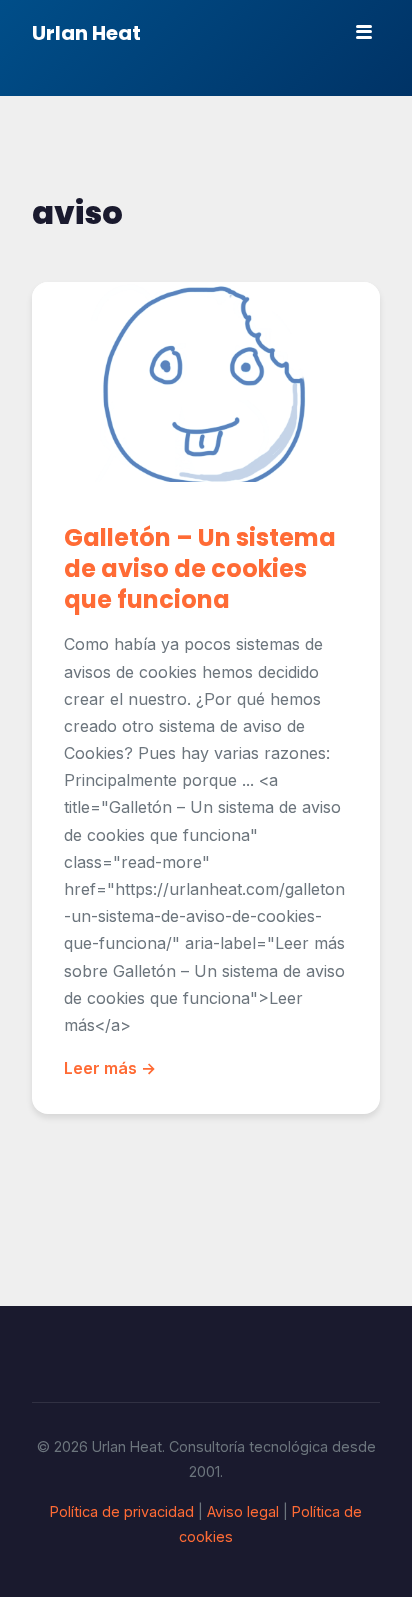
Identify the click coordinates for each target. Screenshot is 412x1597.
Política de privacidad (122, 1511)
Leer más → (110, 1068)
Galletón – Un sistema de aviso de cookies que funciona (200, 568)
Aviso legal (243, 1511)
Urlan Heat (86, 33)
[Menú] (364, 32)
